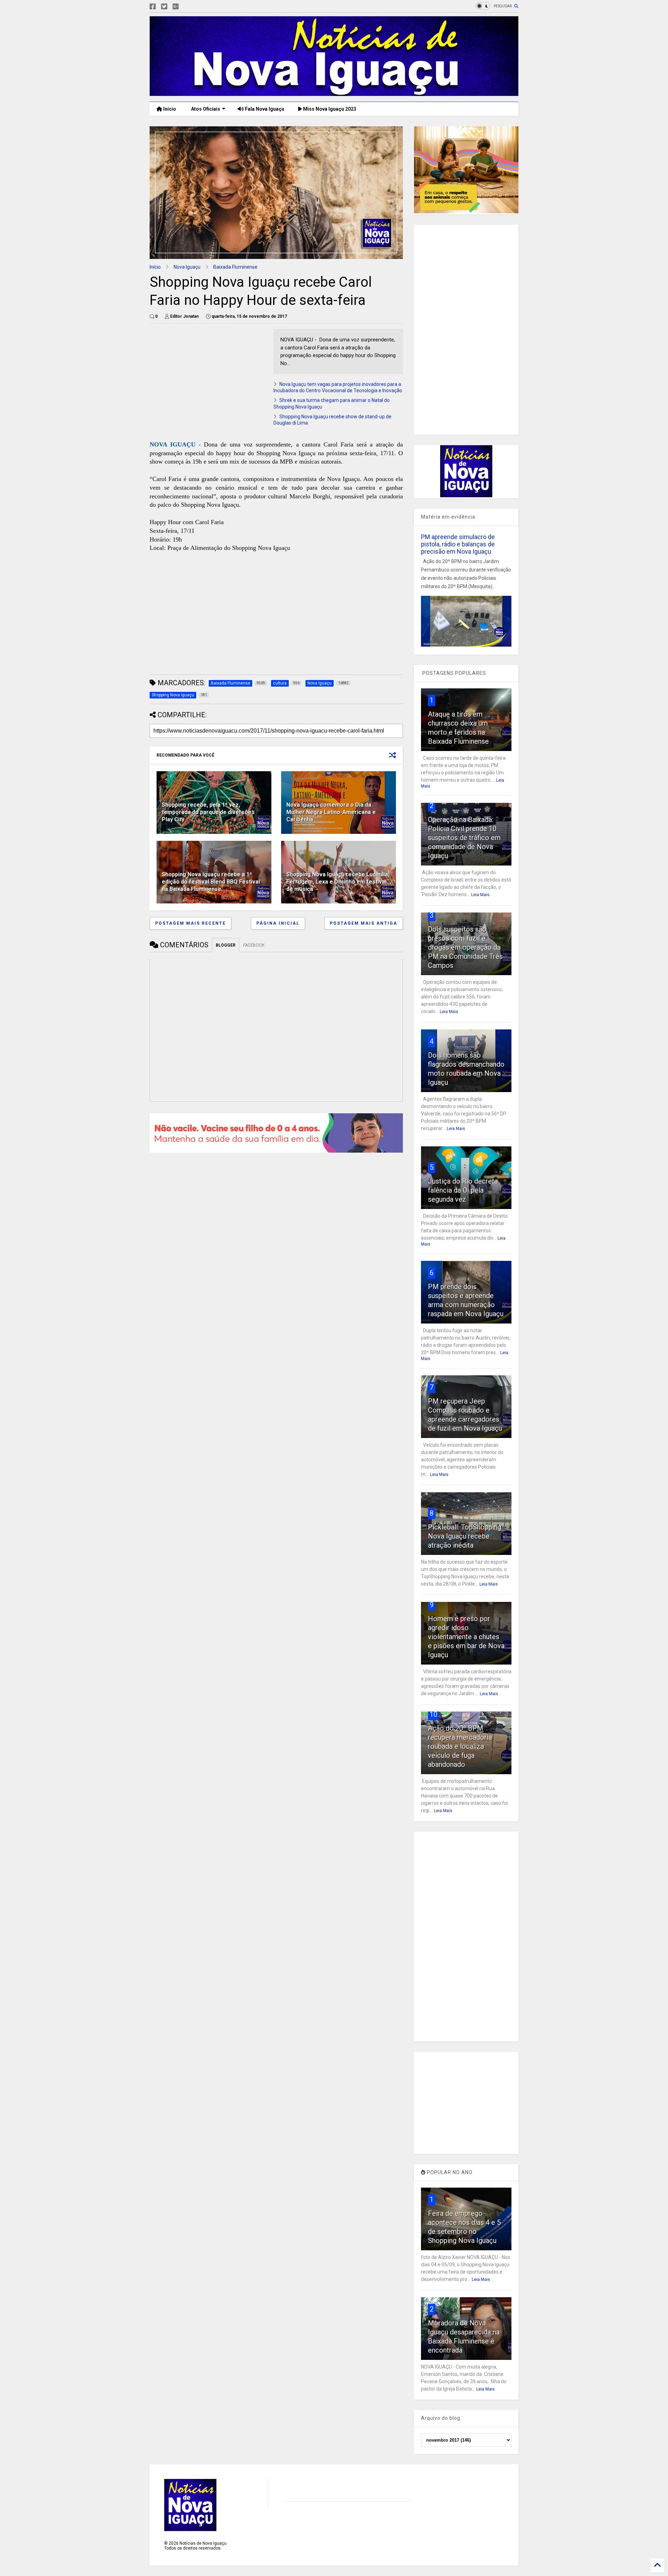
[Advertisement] (208, 378)
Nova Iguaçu (187, 267)
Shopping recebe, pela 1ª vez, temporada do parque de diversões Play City (208, 812)
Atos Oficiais (205, 109)
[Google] (176, 7)
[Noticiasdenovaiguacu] (187, 7)
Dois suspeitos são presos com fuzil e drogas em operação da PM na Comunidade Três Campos (465, 947)
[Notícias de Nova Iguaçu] (334, 93)
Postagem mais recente (190, 923)
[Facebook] (153, 7)
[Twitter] (164, 7)
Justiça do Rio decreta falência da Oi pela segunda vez (463, 1190)
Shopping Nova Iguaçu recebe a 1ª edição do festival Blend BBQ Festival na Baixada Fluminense (211, 882)
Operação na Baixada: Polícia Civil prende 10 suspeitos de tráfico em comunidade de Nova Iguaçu (464, 838)
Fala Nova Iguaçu (264, 109)
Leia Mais (480, 895)
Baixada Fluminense (235, 267)
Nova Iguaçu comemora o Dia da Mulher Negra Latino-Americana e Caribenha (331, 812)
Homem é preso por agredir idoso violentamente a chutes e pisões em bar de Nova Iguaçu (466, 1637)
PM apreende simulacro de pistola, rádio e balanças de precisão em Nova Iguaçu (458, 544)
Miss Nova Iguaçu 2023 (329, 109)
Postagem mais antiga (364, 923)
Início (169, 109)
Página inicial (278, 923)
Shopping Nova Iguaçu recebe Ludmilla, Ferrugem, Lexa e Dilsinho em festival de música (338, 882)
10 (434, 1714)
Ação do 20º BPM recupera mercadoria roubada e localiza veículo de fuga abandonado (460, 1746)
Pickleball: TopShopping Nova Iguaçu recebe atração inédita (465, 1536)
